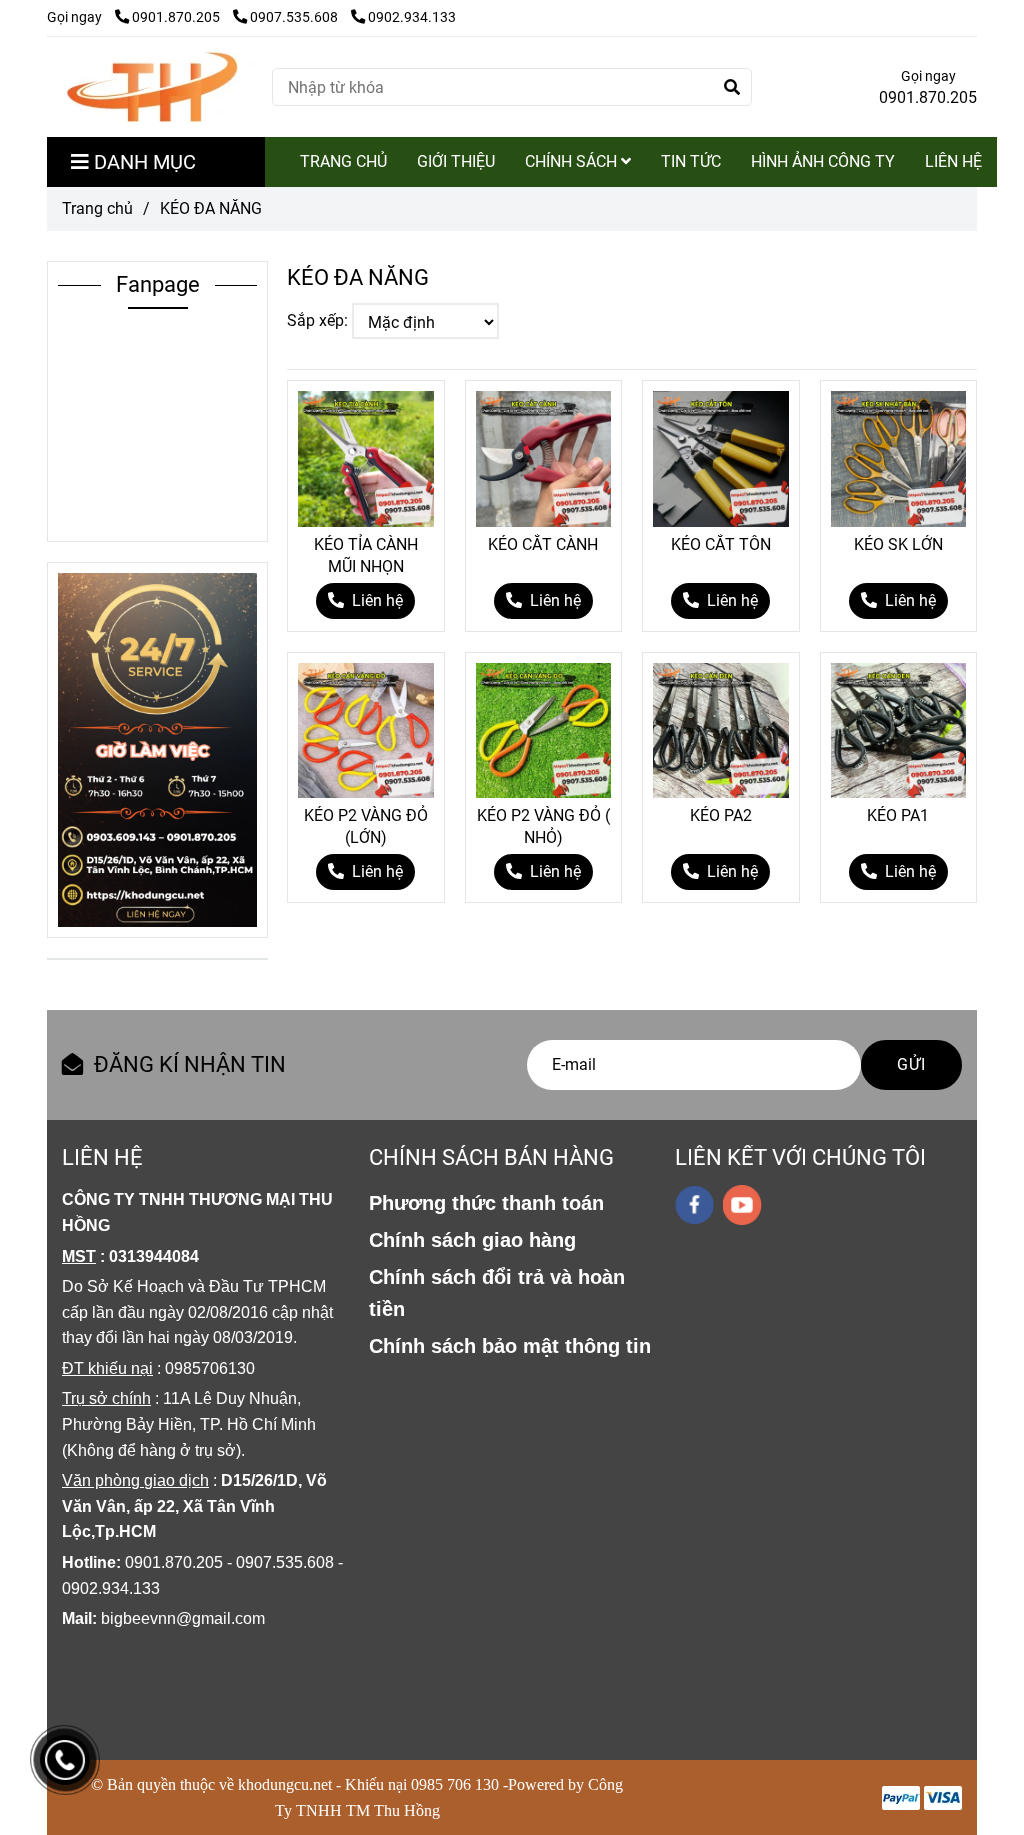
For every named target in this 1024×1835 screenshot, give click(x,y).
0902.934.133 (412, 17)
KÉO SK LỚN (898, 544)
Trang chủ (97, 208)
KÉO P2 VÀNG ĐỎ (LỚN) (366, 826)
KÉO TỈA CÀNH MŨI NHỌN (366, 555)
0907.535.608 (295, 17)
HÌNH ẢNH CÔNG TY (823, 161)
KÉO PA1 (898, 815)
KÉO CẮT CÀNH (543, 544)
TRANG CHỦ (343, 161)
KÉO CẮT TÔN (721, 544)
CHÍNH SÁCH (573, 161)
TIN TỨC (691, 161)
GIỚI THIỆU (456, 161)
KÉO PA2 (721, 815)
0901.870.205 (177, 17)
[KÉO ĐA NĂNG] (152, 87)
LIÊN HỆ (953, 161)
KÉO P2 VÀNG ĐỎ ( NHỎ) (543, 826)
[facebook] (694, 1205)
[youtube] (742, 1205)
